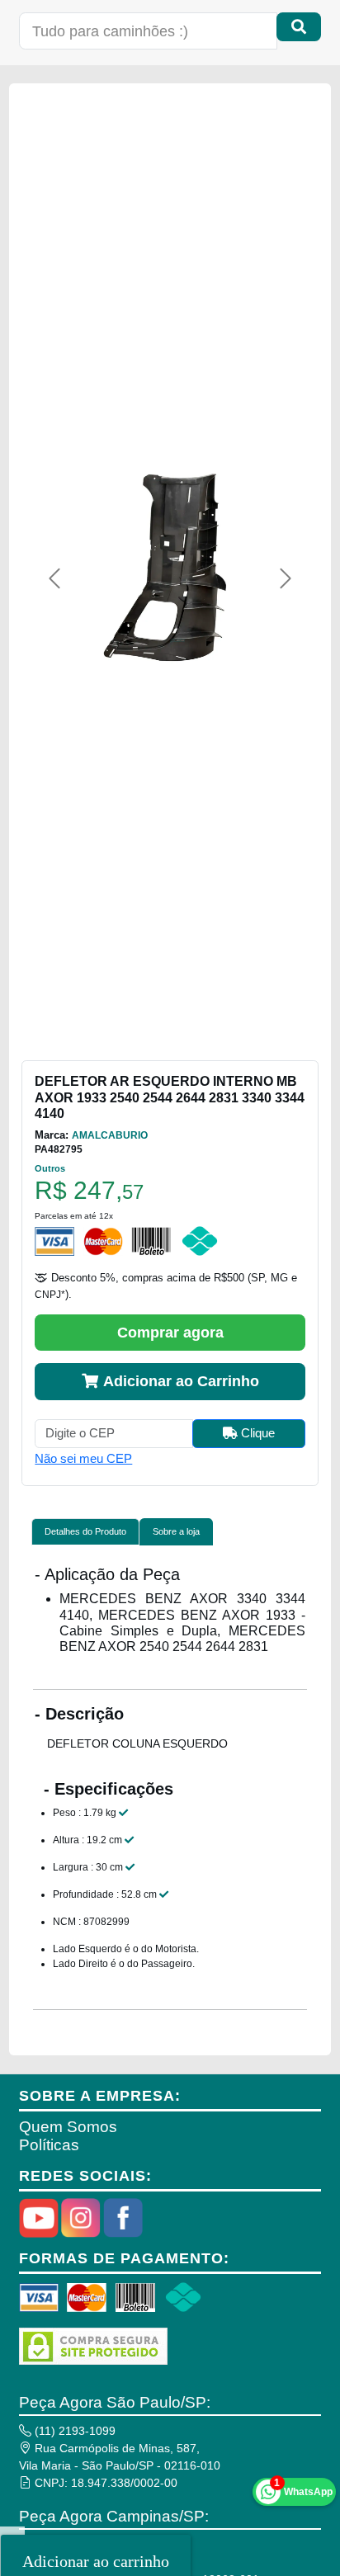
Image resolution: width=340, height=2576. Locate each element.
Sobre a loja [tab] (176, 1531)
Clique (256, 1433)
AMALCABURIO (110, 1135)
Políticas (49, 2145)
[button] (54, 578)
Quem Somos (68, 2127)
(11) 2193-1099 (73, 2431)
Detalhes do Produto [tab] (85, 1531)
